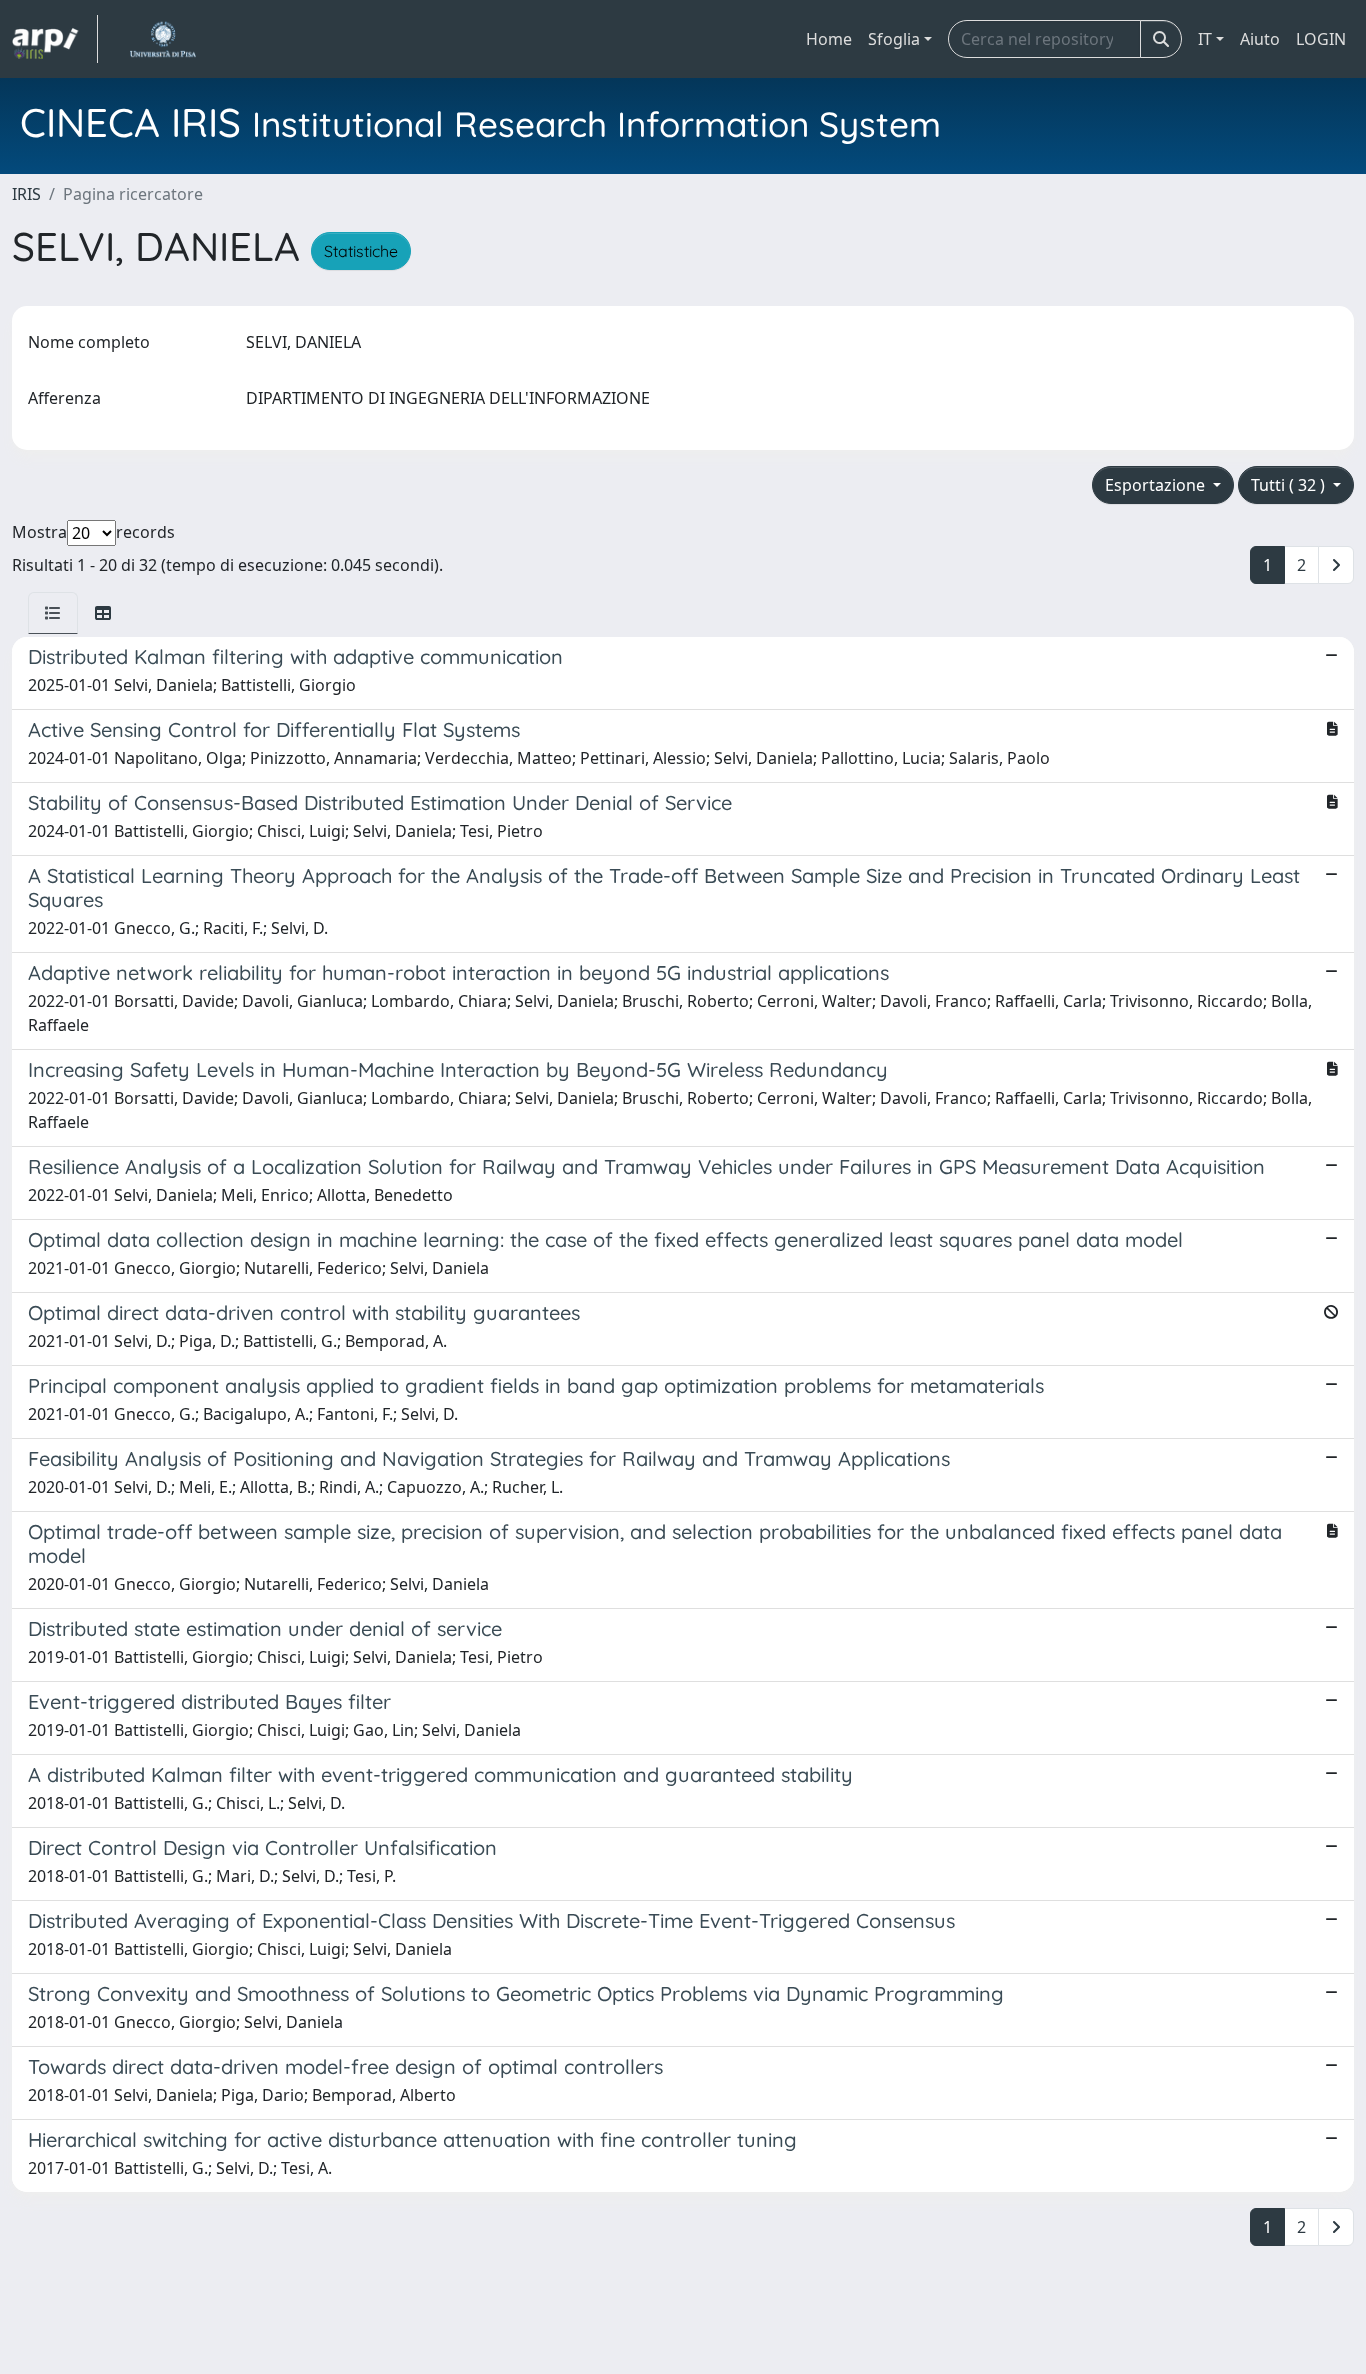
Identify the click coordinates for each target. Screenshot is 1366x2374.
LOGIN (1321, 39)
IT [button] (1205, 39)
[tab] (53, 613)
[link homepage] (55, 39)
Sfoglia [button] (894, 39)
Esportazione (1157, 485)
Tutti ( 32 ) (1290, 485)
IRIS (26, 194)
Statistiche (361, 251)
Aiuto (1260, 39)
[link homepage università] (162, 39)
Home (829, 39)
